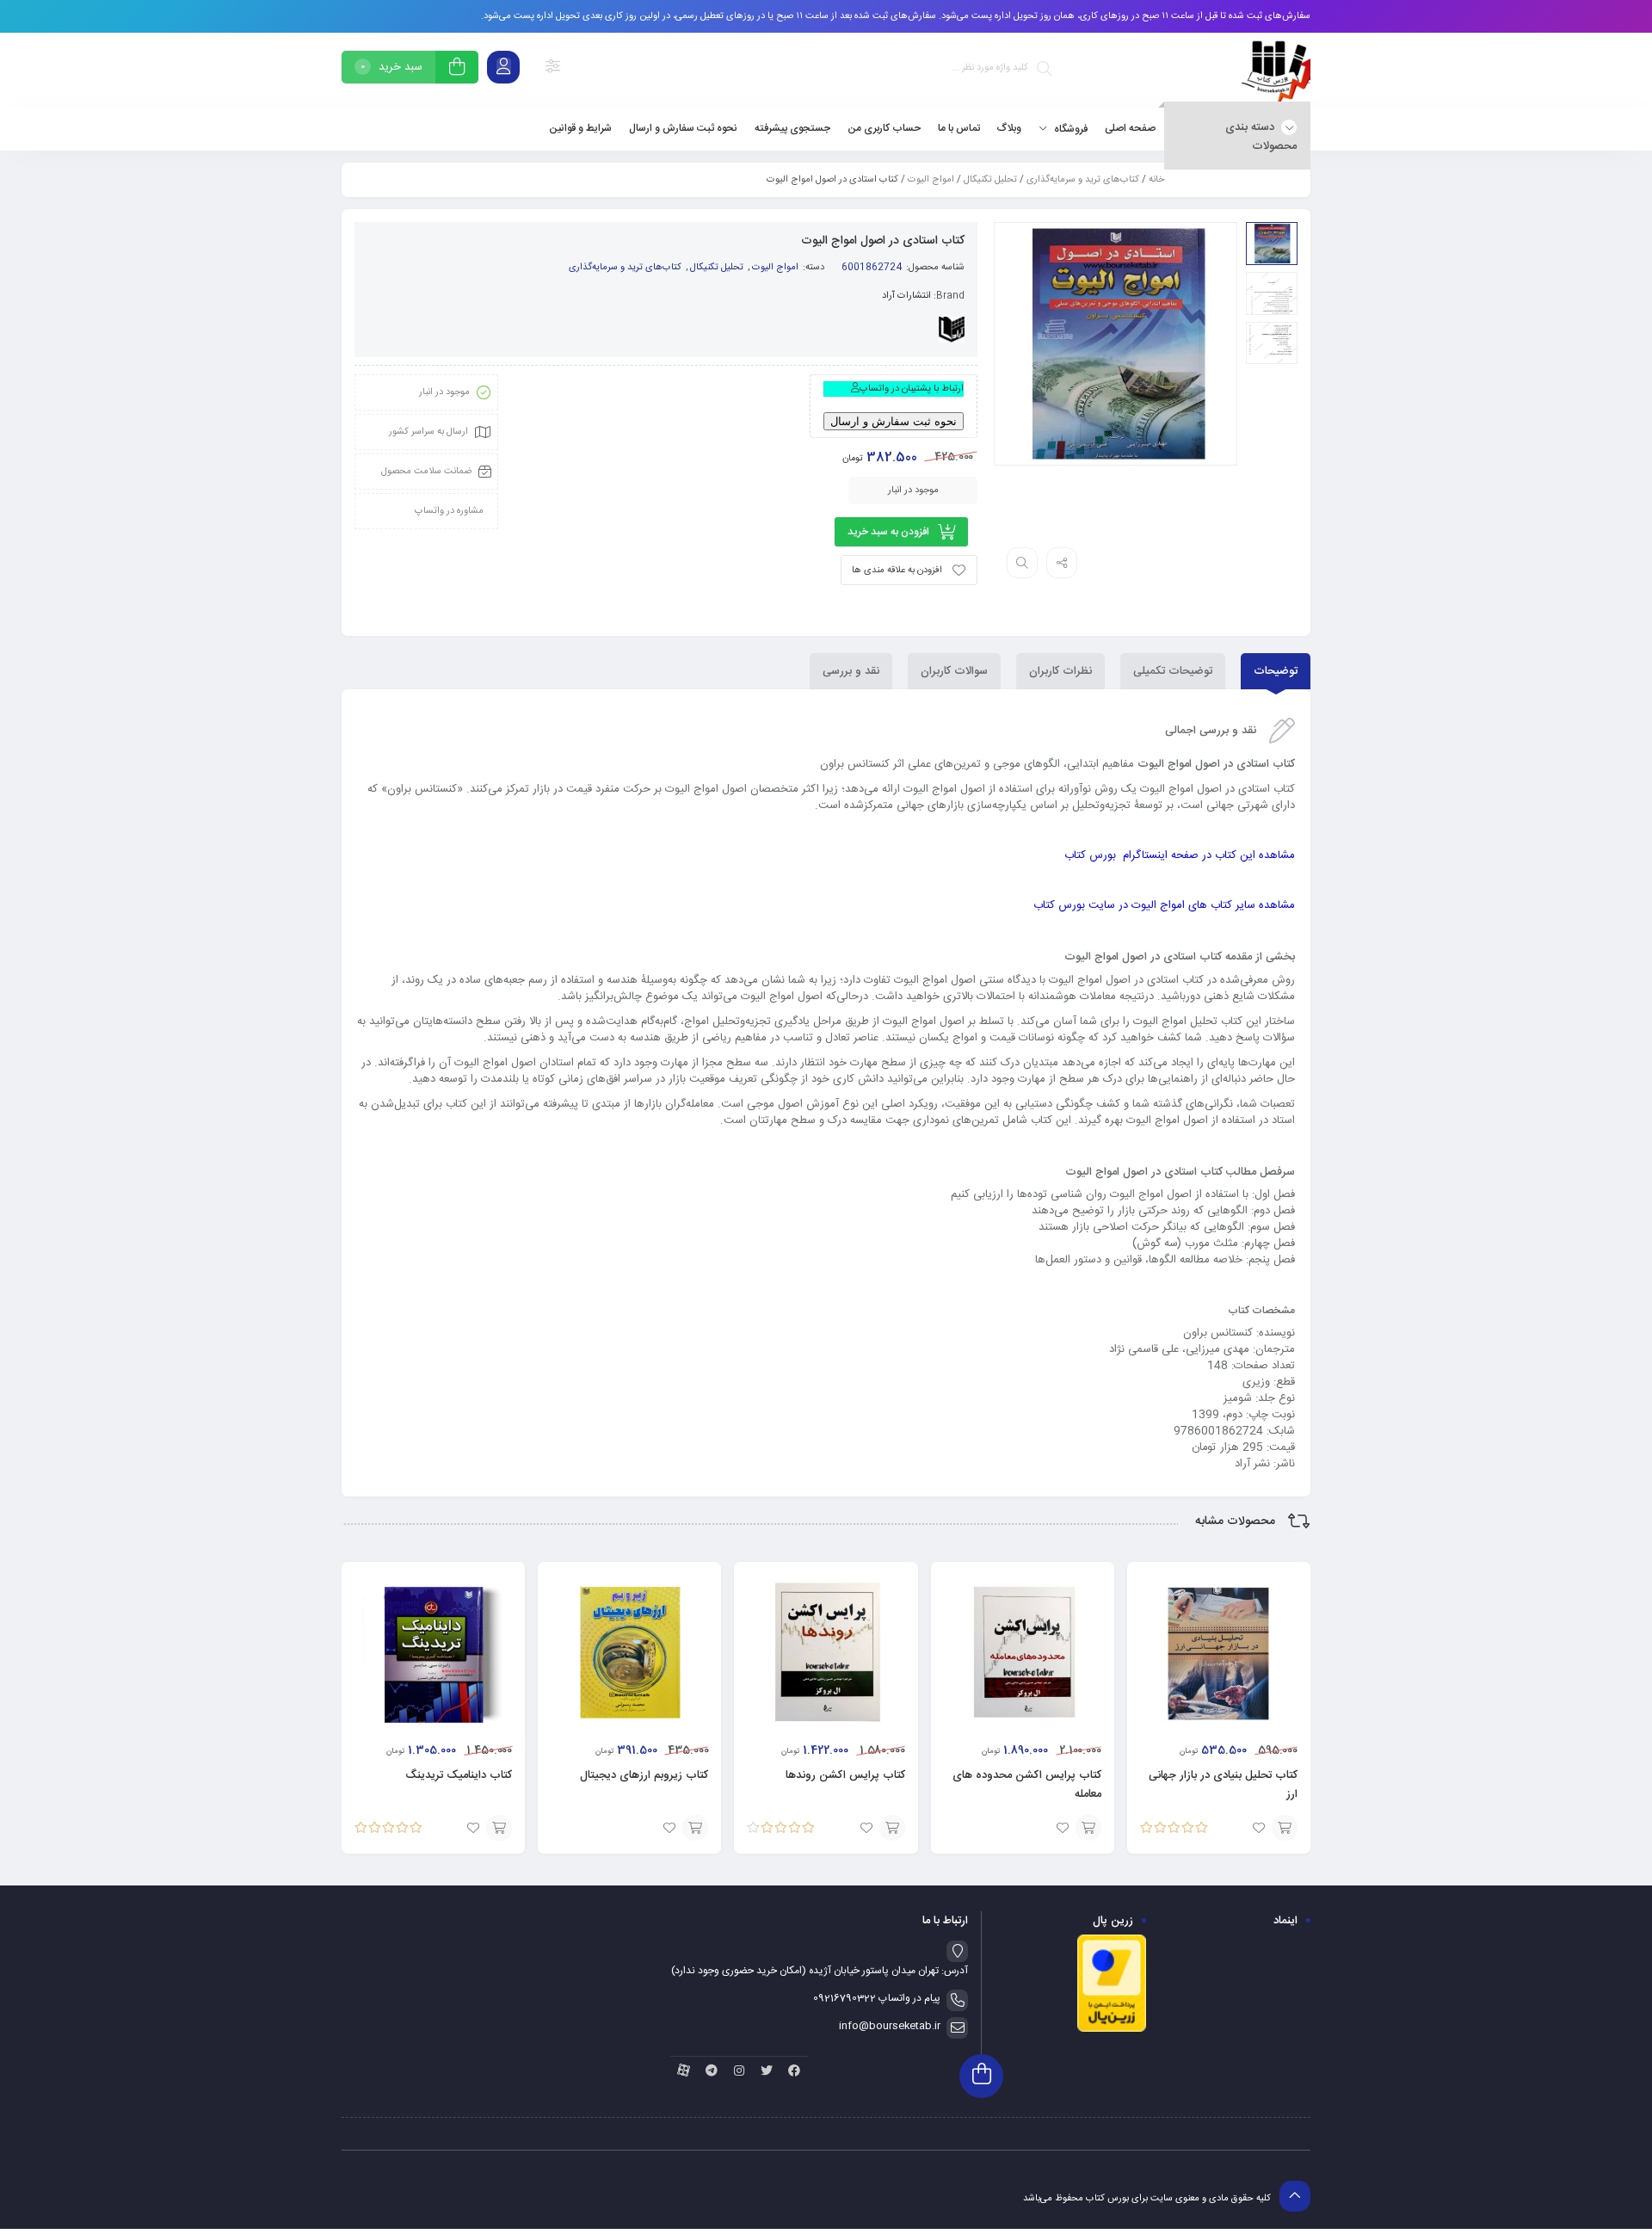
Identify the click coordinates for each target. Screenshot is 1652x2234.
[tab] (1276, 671)
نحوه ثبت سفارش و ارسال (894, 421)
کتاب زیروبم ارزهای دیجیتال (644, 1775)
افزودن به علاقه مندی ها (897, 571)
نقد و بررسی (851, 671)
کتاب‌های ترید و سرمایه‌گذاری (1083, 180)
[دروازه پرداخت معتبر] (1112, 2030)
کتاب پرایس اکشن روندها (845, 1775)
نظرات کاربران (1060, 671)
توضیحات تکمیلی (1173, 671)
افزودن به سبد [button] (1285, 1828)
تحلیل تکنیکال (990, 180)
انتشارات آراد (906, 296)
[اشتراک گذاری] (1062, 563)
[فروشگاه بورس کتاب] (1276, 70)
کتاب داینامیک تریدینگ (459, 1775)
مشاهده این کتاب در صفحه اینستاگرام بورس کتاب (1180, 855)
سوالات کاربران (954, 671)
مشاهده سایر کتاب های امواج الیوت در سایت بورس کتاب (1164, 905)
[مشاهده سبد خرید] (457, 69)
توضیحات (1276, 671)
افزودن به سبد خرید (888, 532)
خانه (1156, 180)
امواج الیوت (931, 180)
